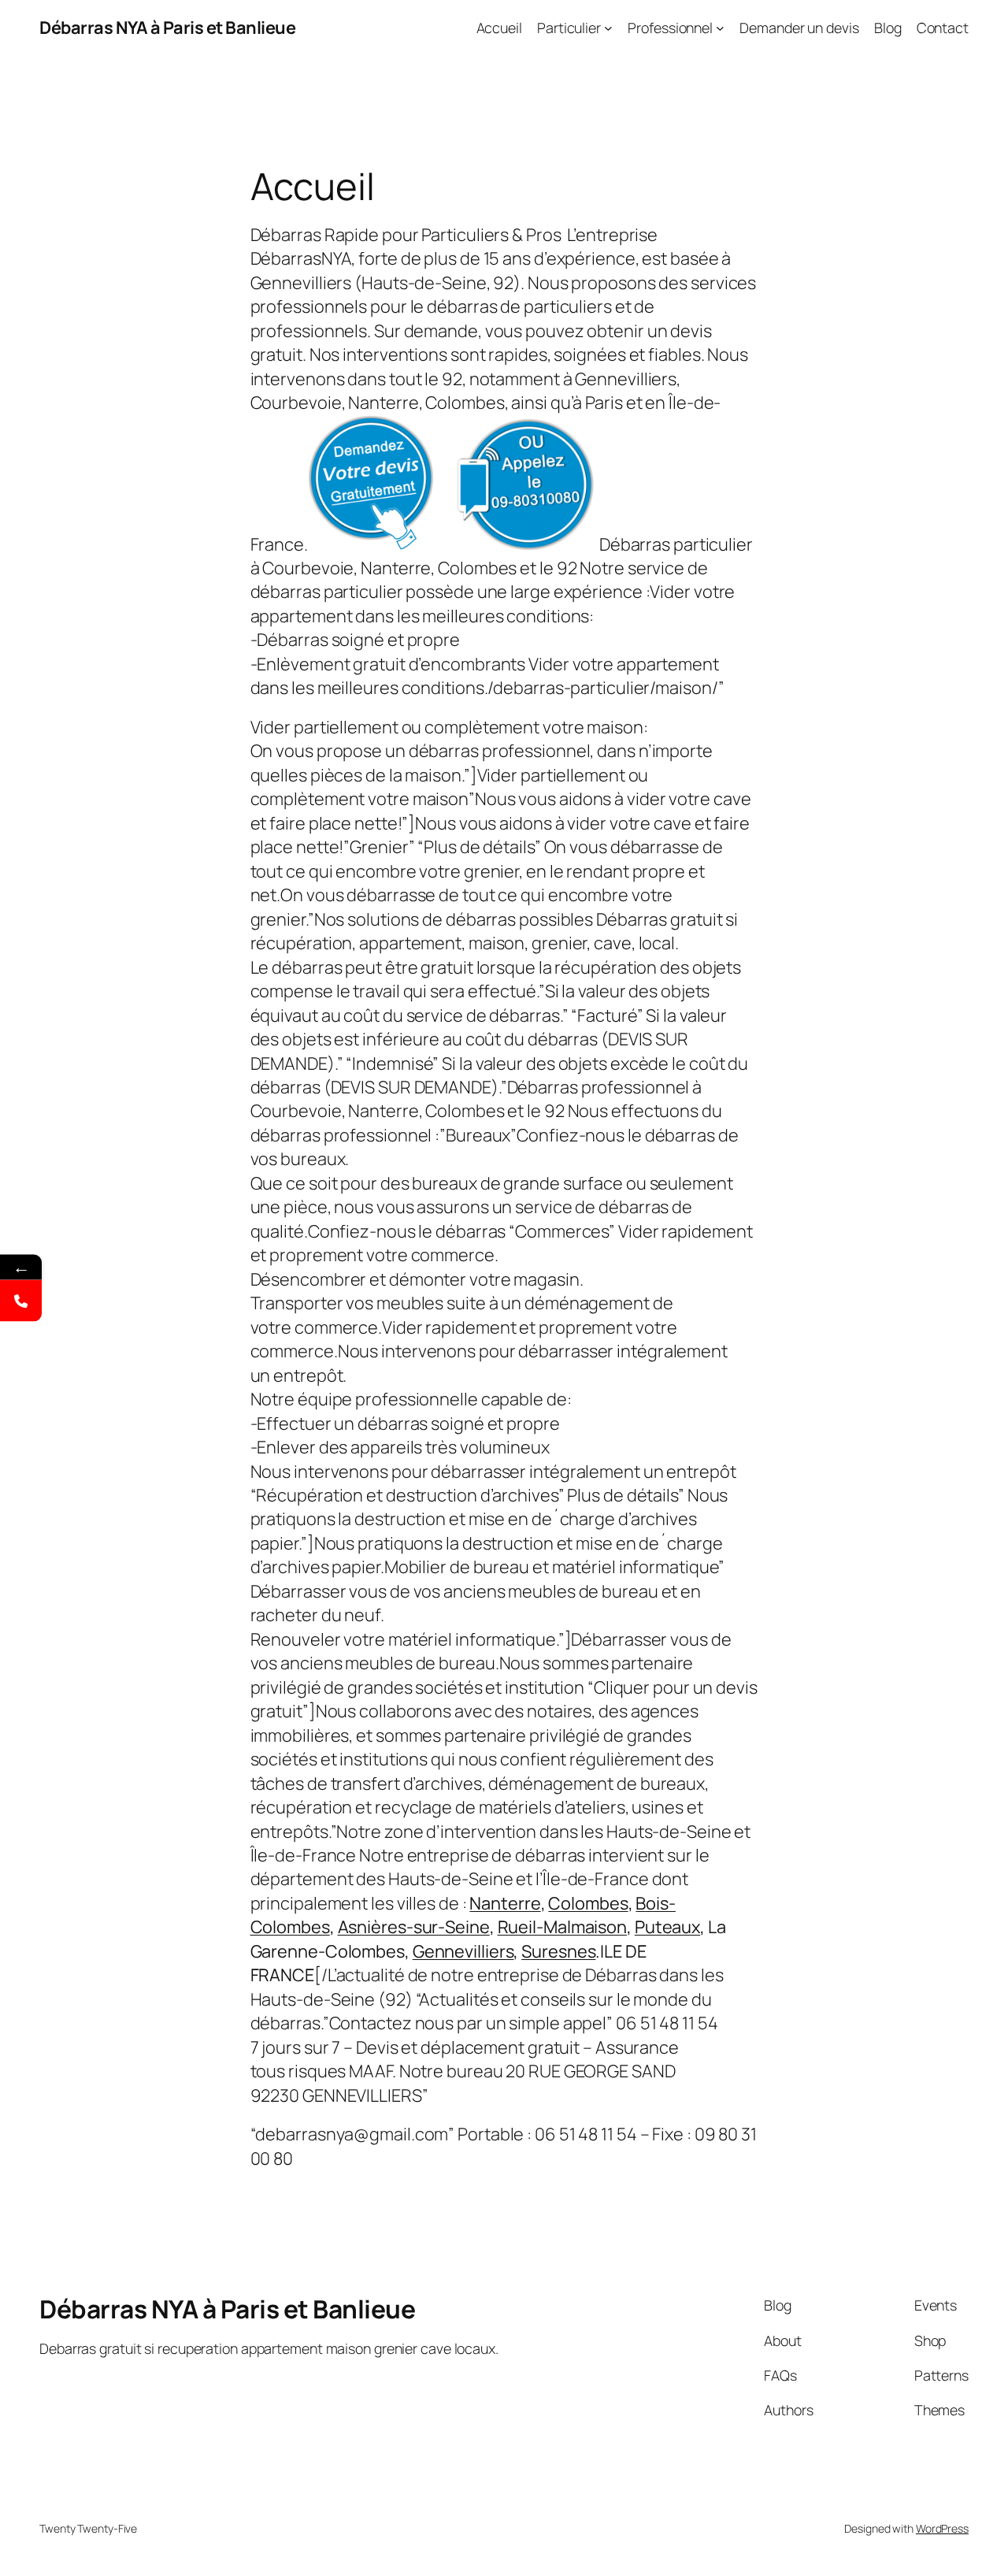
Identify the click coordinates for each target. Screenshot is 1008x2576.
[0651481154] (21, 1301)
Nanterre (505, 1903)
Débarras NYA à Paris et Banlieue (167, 28)
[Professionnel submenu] (720, 28)
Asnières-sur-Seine (414, 1927)
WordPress (942, 2528)
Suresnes (558, 1951)
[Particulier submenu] (608, 28)
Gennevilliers (463, 1951)
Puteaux (667, 1927)
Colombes (588, 1903)
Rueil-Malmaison (563, 1927)
